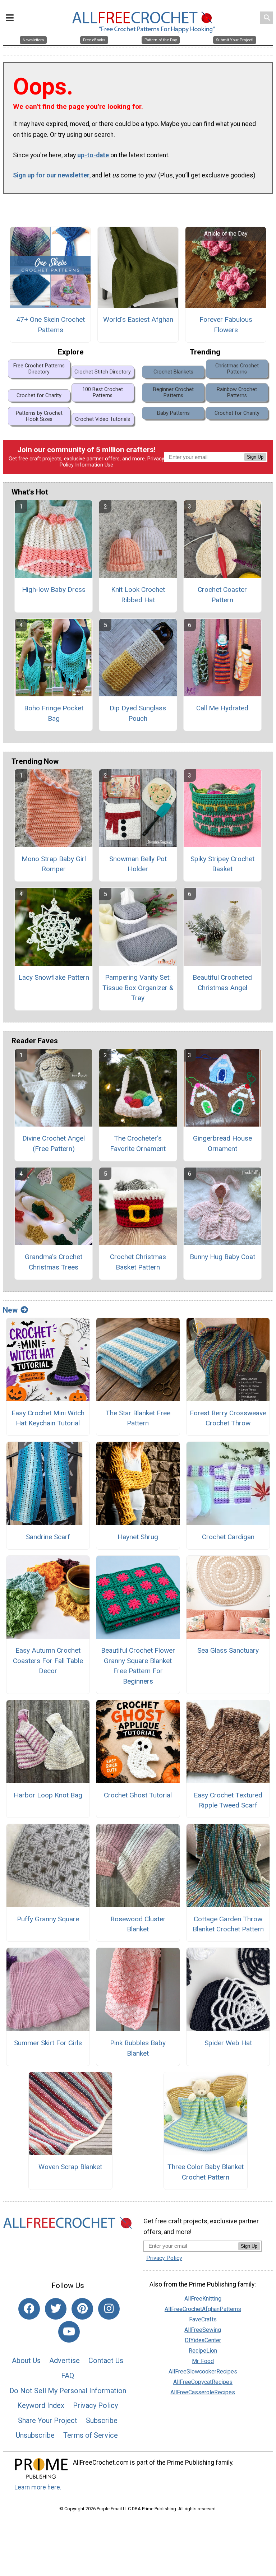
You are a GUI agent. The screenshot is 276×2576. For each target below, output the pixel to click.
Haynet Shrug (138, 1537)
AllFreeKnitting (203, 2299)
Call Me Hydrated (222, 708)
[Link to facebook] (29, 2309)
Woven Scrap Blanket (70, 2167)
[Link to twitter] (56, 2309)
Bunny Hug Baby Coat (222, 1257)
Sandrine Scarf (48, 1537)
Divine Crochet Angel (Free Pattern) (54, 1143)
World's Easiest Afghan (138, 319)
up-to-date (93, 155)
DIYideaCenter (203, 2340)
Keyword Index (41, 2405)
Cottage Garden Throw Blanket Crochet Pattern (228, 1924)
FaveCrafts (203, 2319)
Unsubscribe (35, 2435)
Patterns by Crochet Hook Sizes (39, 416)
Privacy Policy (95, 2405)
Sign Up (255, 457)
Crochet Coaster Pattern (222, 595)
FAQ (68, 2376)
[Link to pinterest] (82, 2309)
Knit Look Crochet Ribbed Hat (138, 595)
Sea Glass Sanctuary (228, 1650)
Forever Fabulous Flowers (226, 325)
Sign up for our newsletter (51, 175)
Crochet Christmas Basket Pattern (138, 1262)
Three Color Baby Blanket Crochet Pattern (206, 2172)
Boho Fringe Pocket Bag (54, 713)
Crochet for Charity (39, 396)
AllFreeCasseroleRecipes (203, 2392)
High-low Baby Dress (54, 590)
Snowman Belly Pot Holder (138, 864)
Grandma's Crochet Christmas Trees (54, 1262)
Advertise (65, 2361)
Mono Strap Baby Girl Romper (54, 864)
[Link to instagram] (109, 2309)
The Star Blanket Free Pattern (138, 1418)
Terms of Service (91, 2435)
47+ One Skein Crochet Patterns (50, 325)
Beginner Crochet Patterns (173, 393)
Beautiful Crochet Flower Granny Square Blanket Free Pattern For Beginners (138, 1666)
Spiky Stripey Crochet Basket (222, 864)
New (10, 1310)
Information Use (94, 465)
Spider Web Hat (228, 2043)
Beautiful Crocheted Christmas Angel (222, 983)
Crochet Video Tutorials (103, 419)
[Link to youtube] (69, 2332)
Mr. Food (203, 2361)
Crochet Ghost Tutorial (138, 1795)
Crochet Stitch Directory (103, 372)
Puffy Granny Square (48, 1919)
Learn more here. (38, 2487)
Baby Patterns (173, 413)
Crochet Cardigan (228, 1537)
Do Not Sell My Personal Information (68, 2391)
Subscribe (102, 2420)
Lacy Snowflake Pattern (54, 977)
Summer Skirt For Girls (48, 2043)
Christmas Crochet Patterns (237, 369)
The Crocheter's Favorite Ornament (138, 1143)
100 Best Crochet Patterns (103, 393)
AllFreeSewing (203, 2330)
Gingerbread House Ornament (222, 1143)
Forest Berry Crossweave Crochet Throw (228, 1418)
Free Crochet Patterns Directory (39, 369)
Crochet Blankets (173, 372)
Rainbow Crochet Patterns (237, 393)
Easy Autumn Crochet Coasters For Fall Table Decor (48, 1661)
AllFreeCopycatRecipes (203, 2382)
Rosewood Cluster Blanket (138, 1924)
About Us (26, 2361)
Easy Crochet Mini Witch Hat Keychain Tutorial (48, 1418)
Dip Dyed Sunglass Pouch (138, 713)
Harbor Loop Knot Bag (48, 1795)
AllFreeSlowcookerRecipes (203, 2371)
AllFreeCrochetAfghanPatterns (203, 2309)
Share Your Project (48, 2420)
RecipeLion (203, 2351)
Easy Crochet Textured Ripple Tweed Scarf (228, 1800)
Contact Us (106, 2361)
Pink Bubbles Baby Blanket (138, 2048)
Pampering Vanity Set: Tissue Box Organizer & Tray (138, 988)
